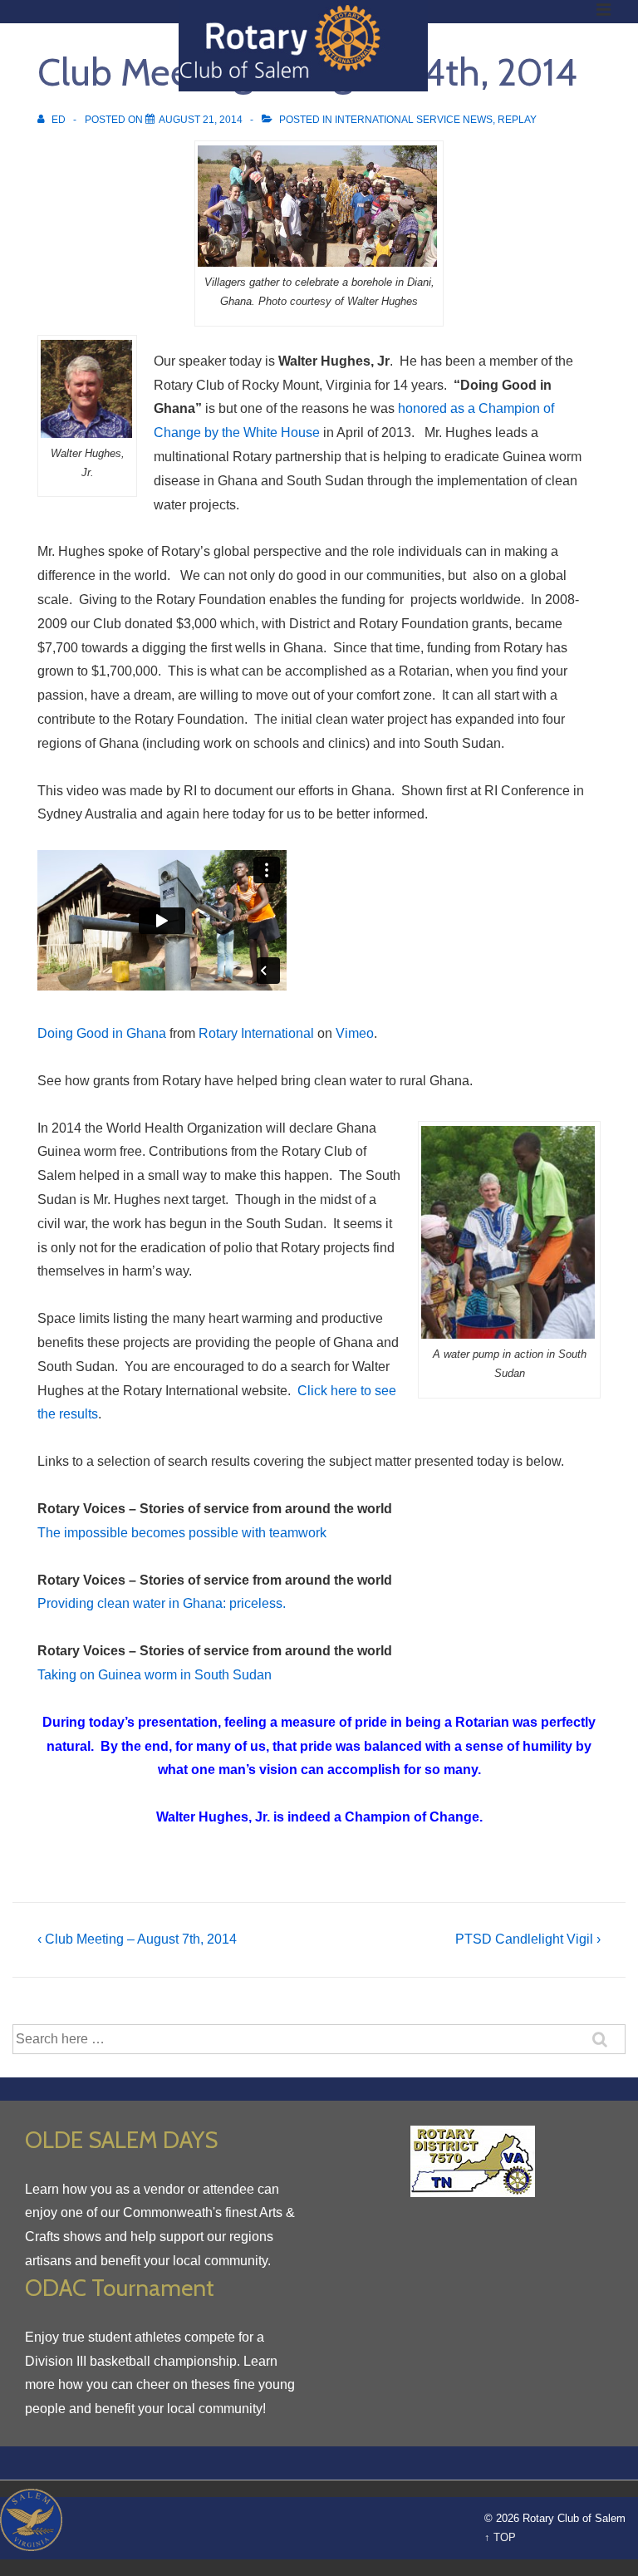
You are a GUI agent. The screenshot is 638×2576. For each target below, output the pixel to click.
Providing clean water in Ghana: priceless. (162, 1603)
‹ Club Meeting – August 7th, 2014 (137, 1939)
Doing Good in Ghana (102, 1033)
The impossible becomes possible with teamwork (182, 1533)
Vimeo (355, 1033)
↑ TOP (500, 2537)
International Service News (414, 120)
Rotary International (256, 1033)
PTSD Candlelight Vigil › (528, 1939)
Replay (517, 120)
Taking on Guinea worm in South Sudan (155, 1675)
